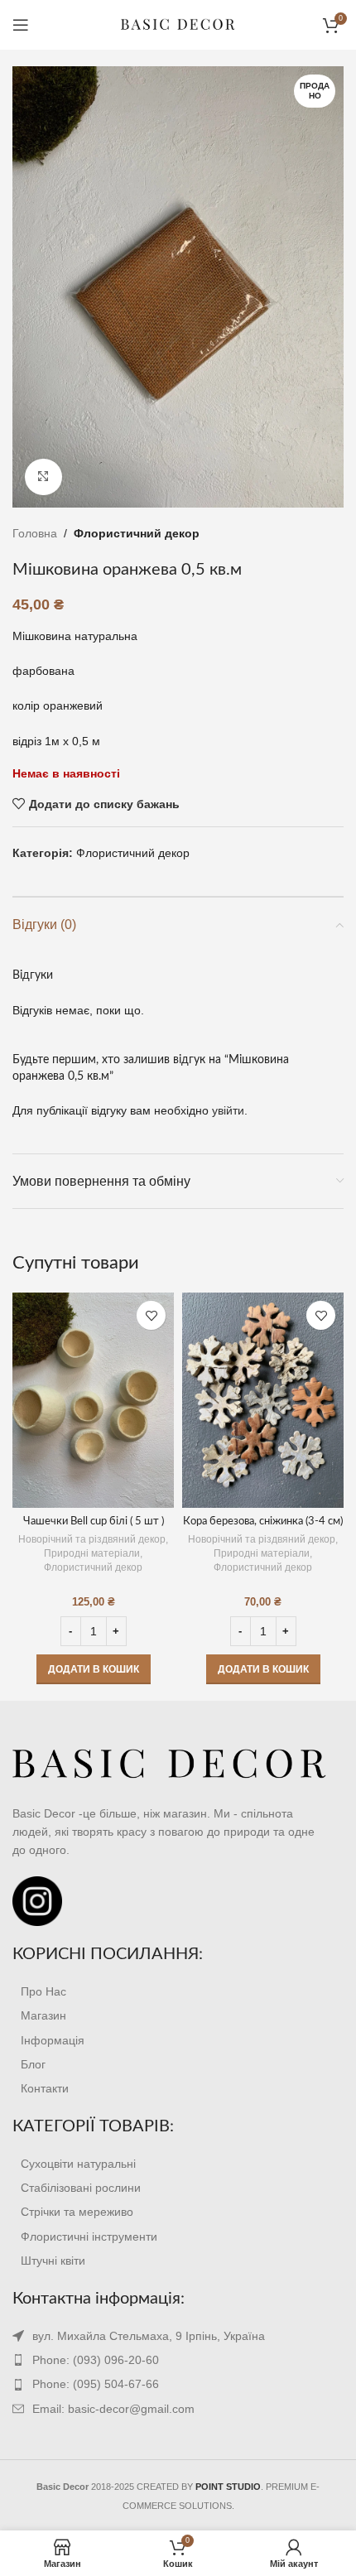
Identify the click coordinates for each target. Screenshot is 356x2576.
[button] (94, 1669)
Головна (35, 533)
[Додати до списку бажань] (151, 1315)
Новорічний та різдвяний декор (92, 1539)
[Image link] (170, 1764)
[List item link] (178, 1991)
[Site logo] (178, 24)
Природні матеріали (92, 1553)
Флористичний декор (137, 533)
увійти (228, 1110)
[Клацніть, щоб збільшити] (43, 477)
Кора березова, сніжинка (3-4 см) (263, 1521)
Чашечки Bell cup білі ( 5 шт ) (94, 1521)
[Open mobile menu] (21, 25)
